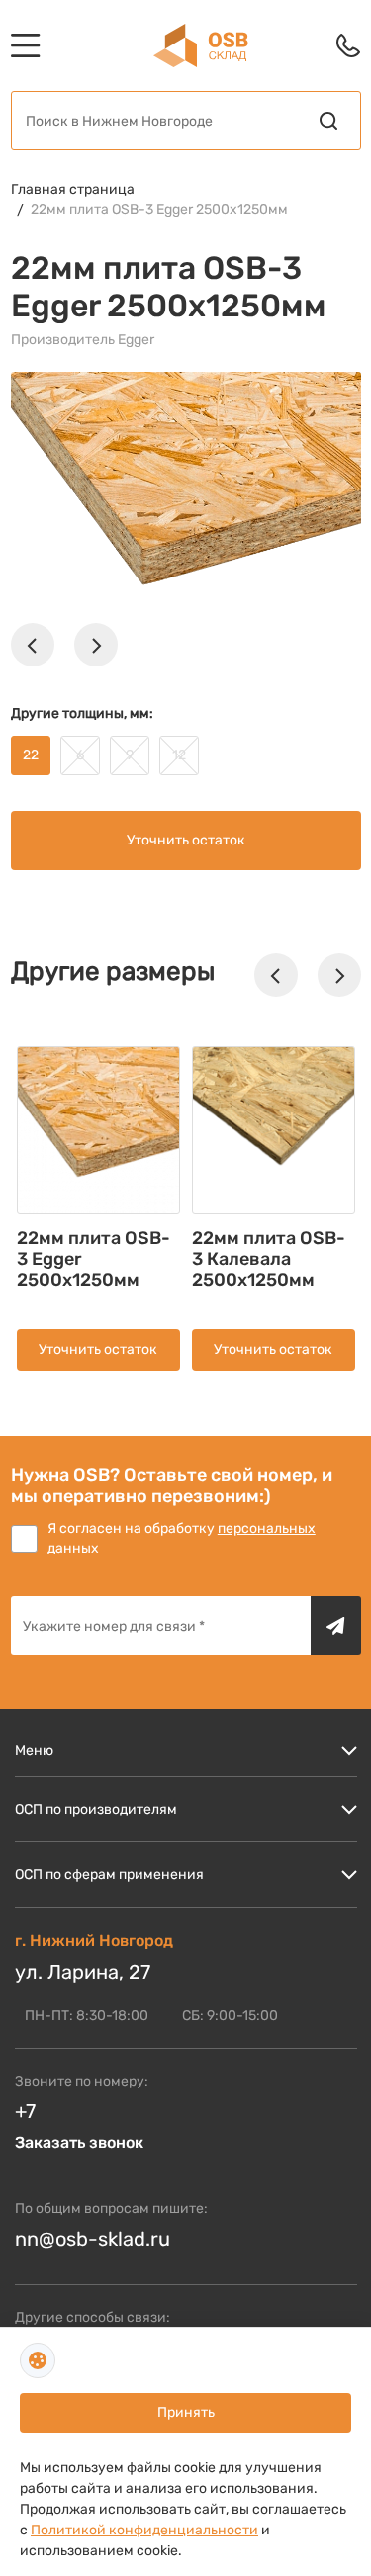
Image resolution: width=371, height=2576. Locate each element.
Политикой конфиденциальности (144, 2530)
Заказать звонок (79, 2142)
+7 (25, 2111)
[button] (33, 645)
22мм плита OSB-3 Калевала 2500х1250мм (269, 1259)
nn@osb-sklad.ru (93, 2239)
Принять (186, 2412)
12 (179, 755)
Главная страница (73, 189)
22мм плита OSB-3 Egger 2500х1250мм (159, 209)
